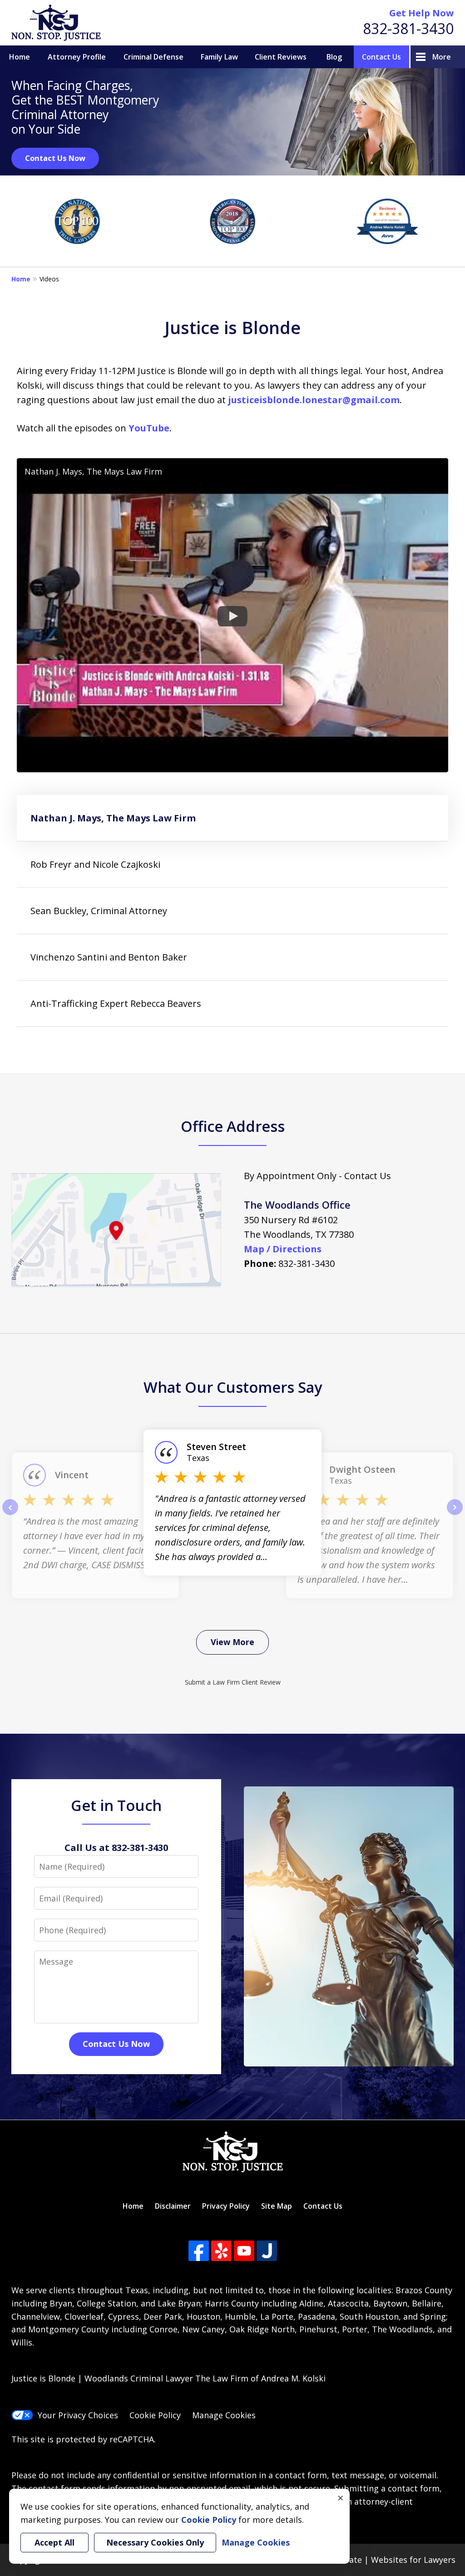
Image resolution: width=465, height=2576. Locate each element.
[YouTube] (244, 2251)
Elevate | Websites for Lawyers (379, 2560)
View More (232, 1642)
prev (10, 1515)
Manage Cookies (224, 2415)
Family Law (219, 57)
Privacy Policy (226, 2206)
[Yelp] (221, 2251)
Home (20, 57)
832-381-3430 (408, 28)
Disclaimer (173, 2206)
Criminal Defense (153, 57)
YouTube (149, 428)
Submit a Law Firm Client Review (233, 1682)
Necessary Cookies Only (155, 2542)
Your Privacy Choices (78, 2415)
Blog (334, 57)
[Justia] (267, 2251)
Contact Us (381, 57)
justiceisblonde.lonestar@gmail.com (314, 400)
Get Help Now (421, 13)
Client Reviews (281, 57)
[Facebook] (199, 2251)
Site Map (277, 2206)
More (442, 57)
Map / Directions (283, 1249)
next (455, 1515)
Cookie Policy (155, 2415)
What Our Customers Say (233, 1387)
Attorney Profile (77, 57)
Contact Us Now (55, 158)
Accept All (54, 2542)
